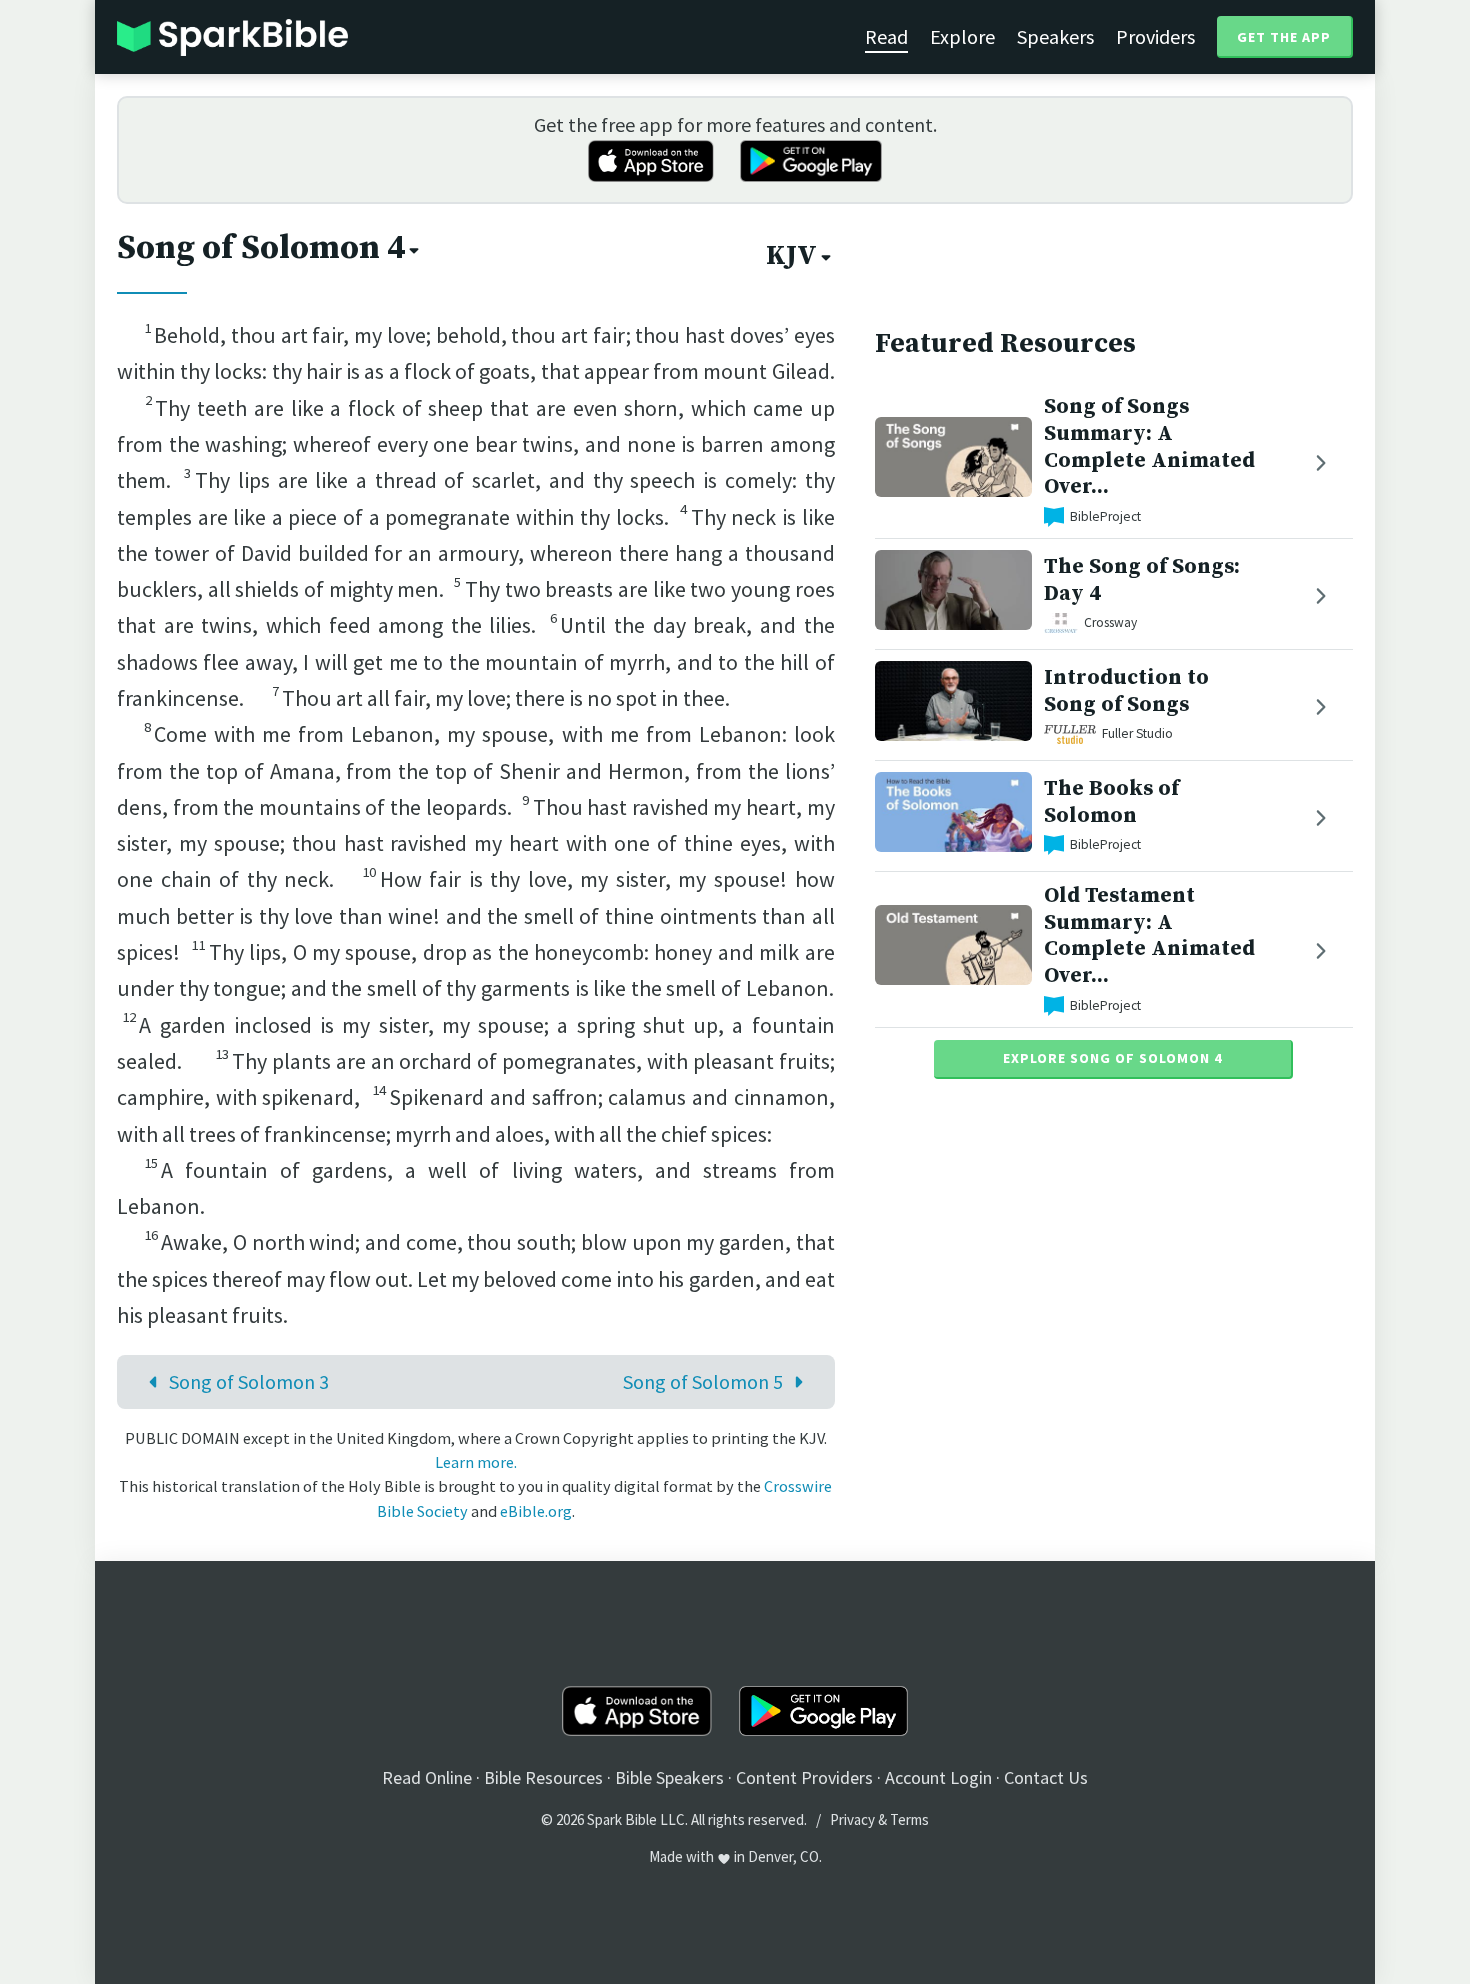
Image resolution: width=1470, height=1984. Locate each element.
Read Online (427, 1777)
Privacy (852, 1819)
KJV (791, 256)
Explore (962, 36)
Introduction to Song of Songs (1126, 691)
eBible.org (536, 1511)
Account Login (938, 1777)
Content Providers (804, 1777)
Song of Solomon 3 (249, 1381)
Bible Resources (543, 1777)
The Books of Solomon (1111, 802)
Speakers (1055, 36)
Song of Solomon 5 (703, 1381)
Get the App (1284, 37)
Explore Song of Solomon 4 (1112, 1058)
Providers (1155, 36)
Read (886, 36)
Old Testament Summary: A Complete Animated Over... (1149, 935)
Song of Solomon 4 (261, 248)
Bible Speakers (669, 1777)
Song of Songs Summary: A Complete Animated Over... (1149, 446)
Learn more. (476, 1462)
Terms (909, 1819)
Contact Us (1046, 1777)
